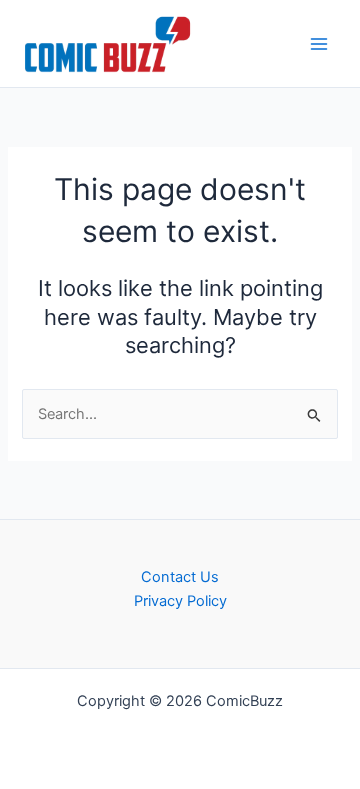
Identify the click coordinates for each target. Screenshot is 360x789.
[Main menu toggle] (319, 44)
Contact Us (180, 577)
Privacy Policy (180, 601)
